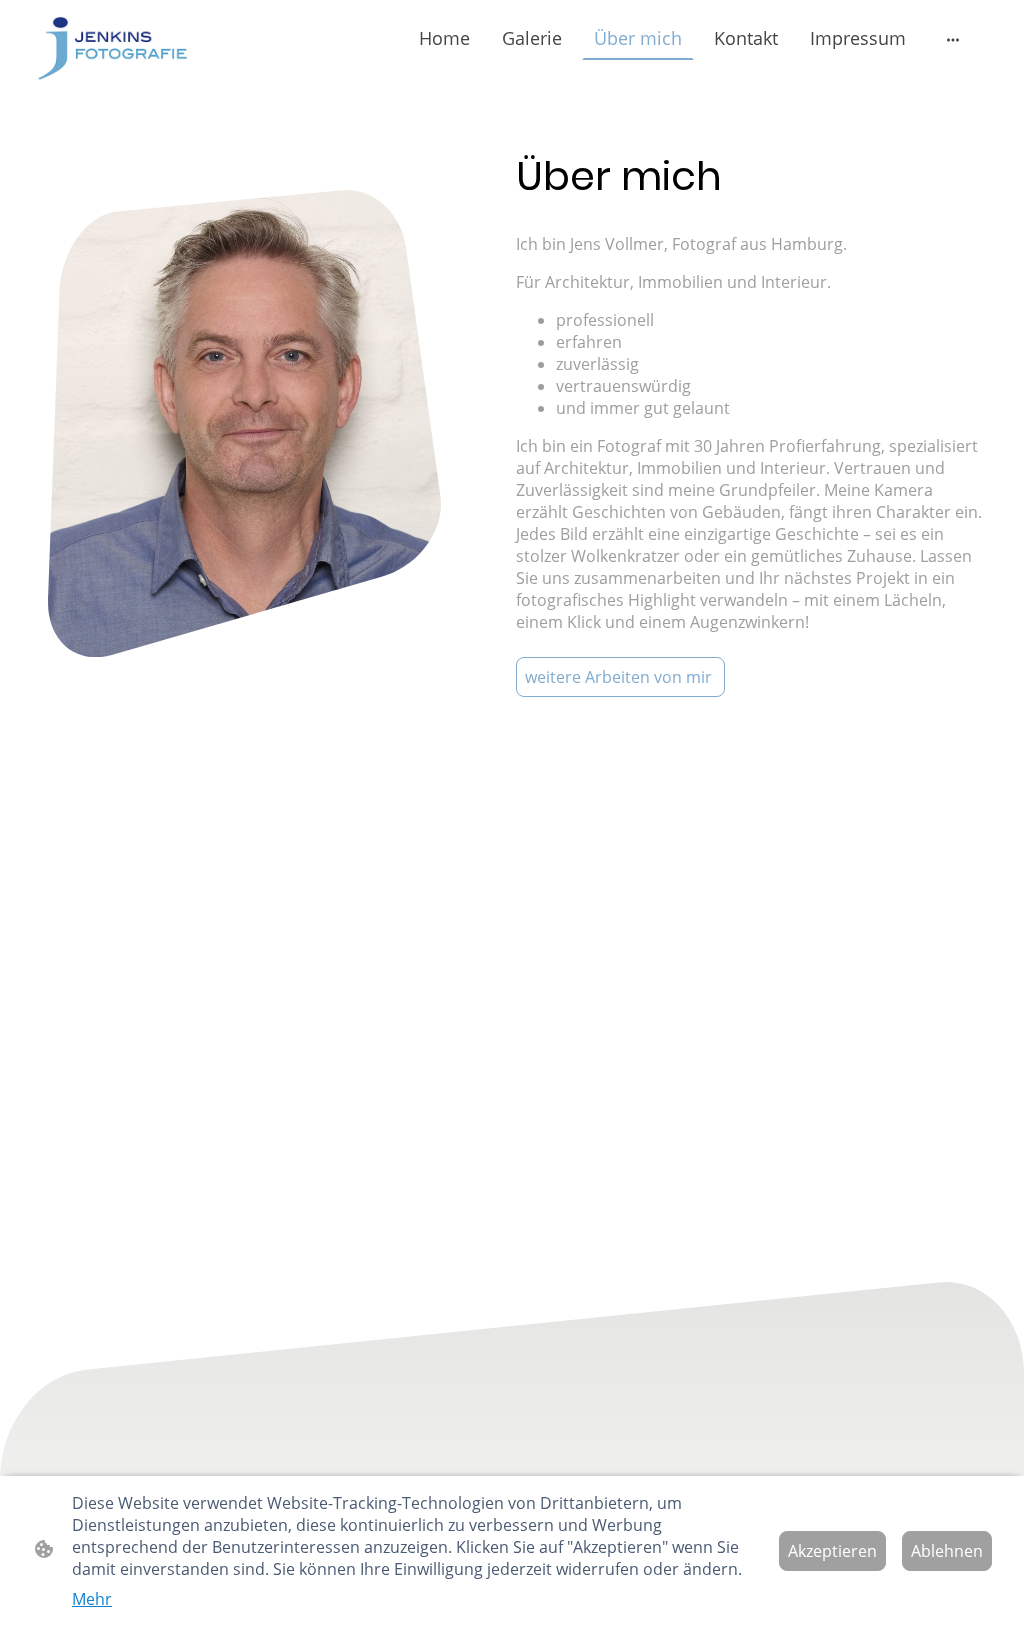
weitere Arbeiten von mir (620, 677)
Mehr (92, 1599)
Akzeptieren (832, 1551)
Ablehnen (947, 1551)
